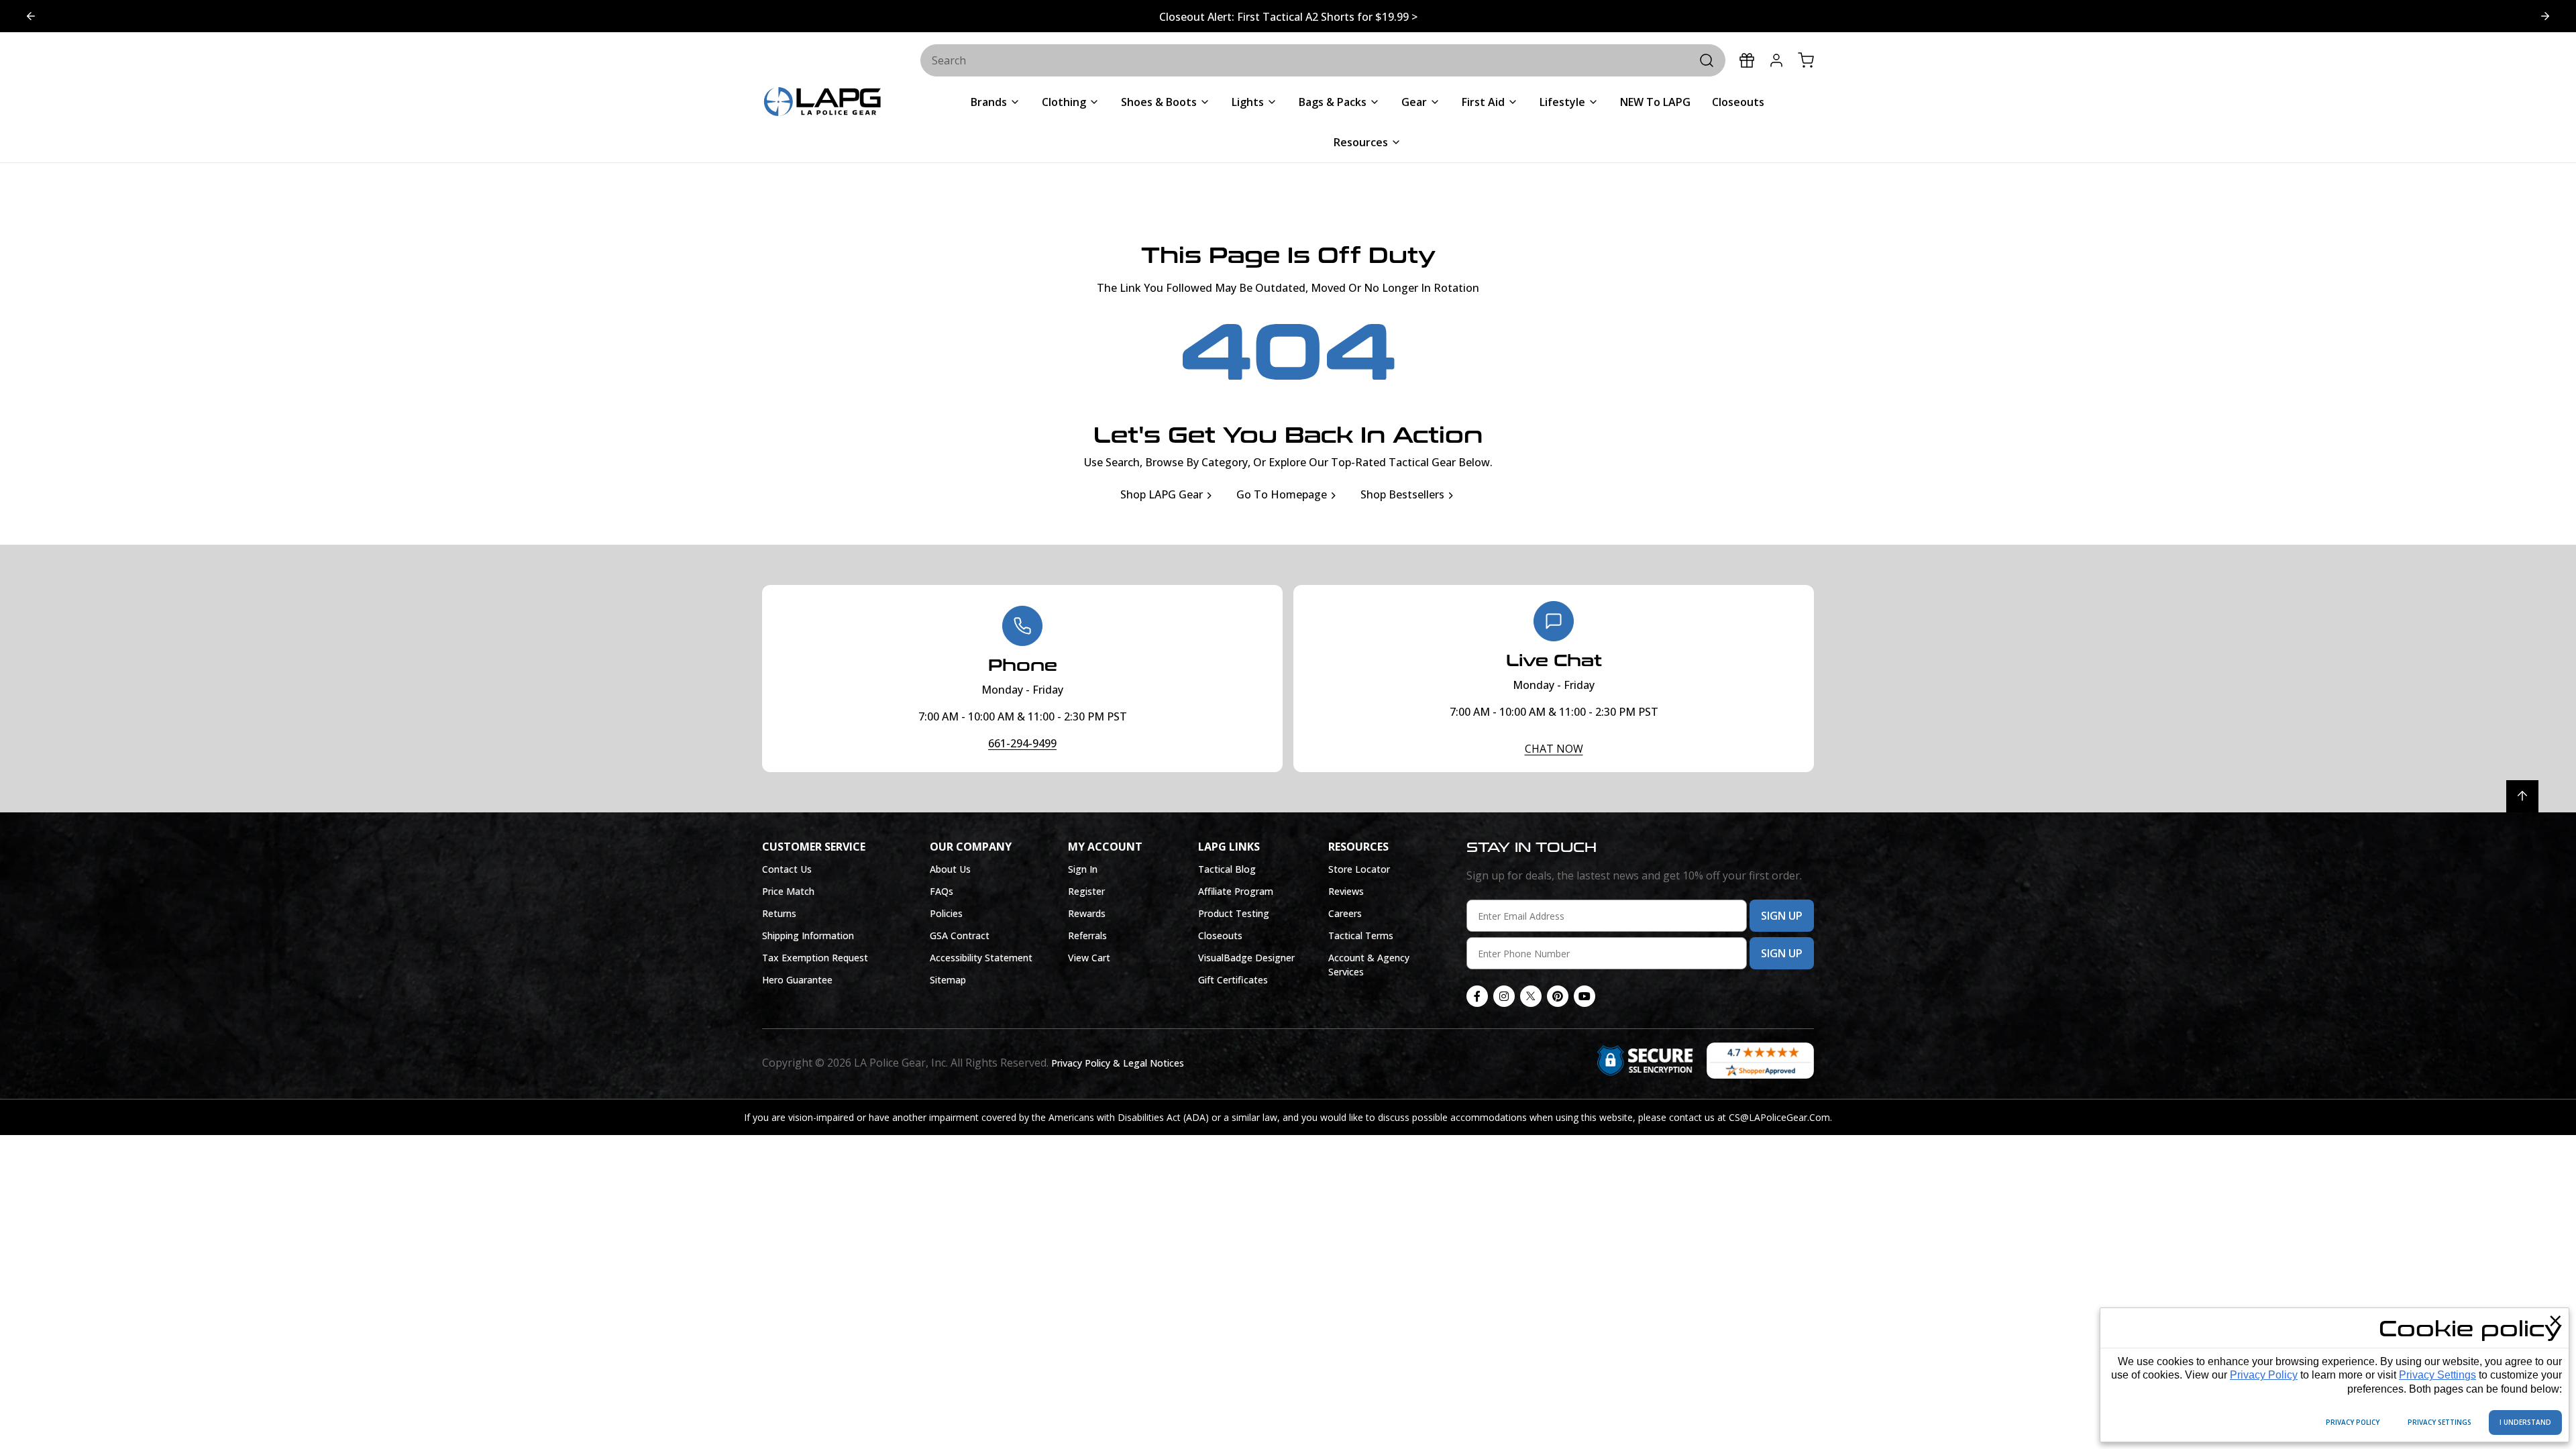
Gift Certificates (1233, 980)
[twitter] (1531, 996)
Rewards (1087, 913)
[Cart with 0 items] (1806, 60)
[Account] (1776, 60)
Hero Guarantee (797, 980)
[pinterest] (1558, 996)
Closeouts (1220, 935)
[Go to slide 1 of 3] (2545, 16)
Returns (779, 913)
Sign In (1083, 869)
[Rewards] (1747, 60)
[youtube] (1585, 996)
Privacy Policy (2264, 1375)
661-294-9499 (1022, 743)
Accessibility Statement (981, 958)
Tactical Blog (1227, 869)
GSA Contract (960, 935)
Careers (1345, 913)
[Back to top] (2522, 796)
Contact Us (787, 869)
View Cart (1089, 958)
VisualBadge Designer (1246, 958)
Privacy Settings (2437, 1375)
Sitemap (948, 980)
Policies (946, 913)
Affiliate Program (1236, 891)
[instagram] (1504, 996)
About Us (950, 869)
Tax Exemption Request (815, 958)
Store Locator (1359, 869)
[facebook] (1477, 996)
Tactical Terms (1361, 935)
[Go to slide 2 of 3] (31, 16)
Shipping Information (808, 935)
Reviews (1346, 891)
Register (1086, 891)
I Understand (2525, 1422)
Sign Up (1782, 916)
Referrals (1087, 935)
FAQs (942, 891)
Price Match (788, 891)
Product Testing (1234, 913)
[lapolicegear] (822, 103)
